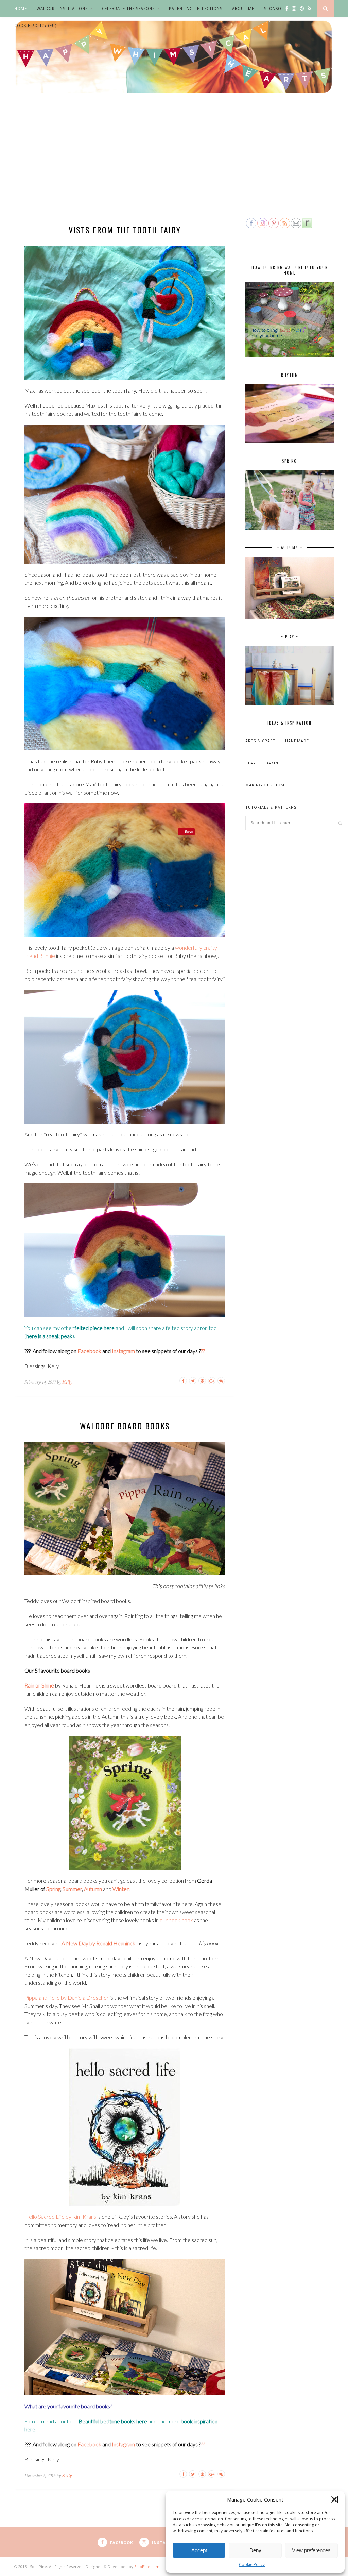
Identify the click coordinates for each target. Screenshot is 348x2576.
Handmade (297, 741)
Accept (199, 2550)
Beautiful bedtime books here (113, 2421)
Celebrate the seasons (128, 8)
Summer (72, 1889)
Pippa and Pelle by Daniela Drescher (67, 1998)
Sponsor (274, 8)
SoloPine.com (147, 2567)
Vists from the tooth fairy (125, 230)
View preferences (311, 2550)
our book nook (177, 1920)
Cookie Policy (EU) (35, 25)
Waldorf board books (125, 1426)
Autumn (93, 1889)
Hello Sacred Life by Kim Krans (60, 2217)
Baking (274, 763)
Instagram (123, 1351)
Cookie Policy (252, 2565)
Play (251, 763)
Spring (53, 1889)
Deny (255, 2550)
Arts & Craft (260, 741)
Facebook (89, 1351)
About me (243, 8)
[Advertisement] (174, 166)
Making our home (266, 785)
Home (21, 8)
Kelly (67, 1382)
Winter (121, 1889)
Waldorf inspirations (62, 8)
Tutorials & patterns (271, 807)
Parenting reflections (196, 8)
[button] (334, 2499)
